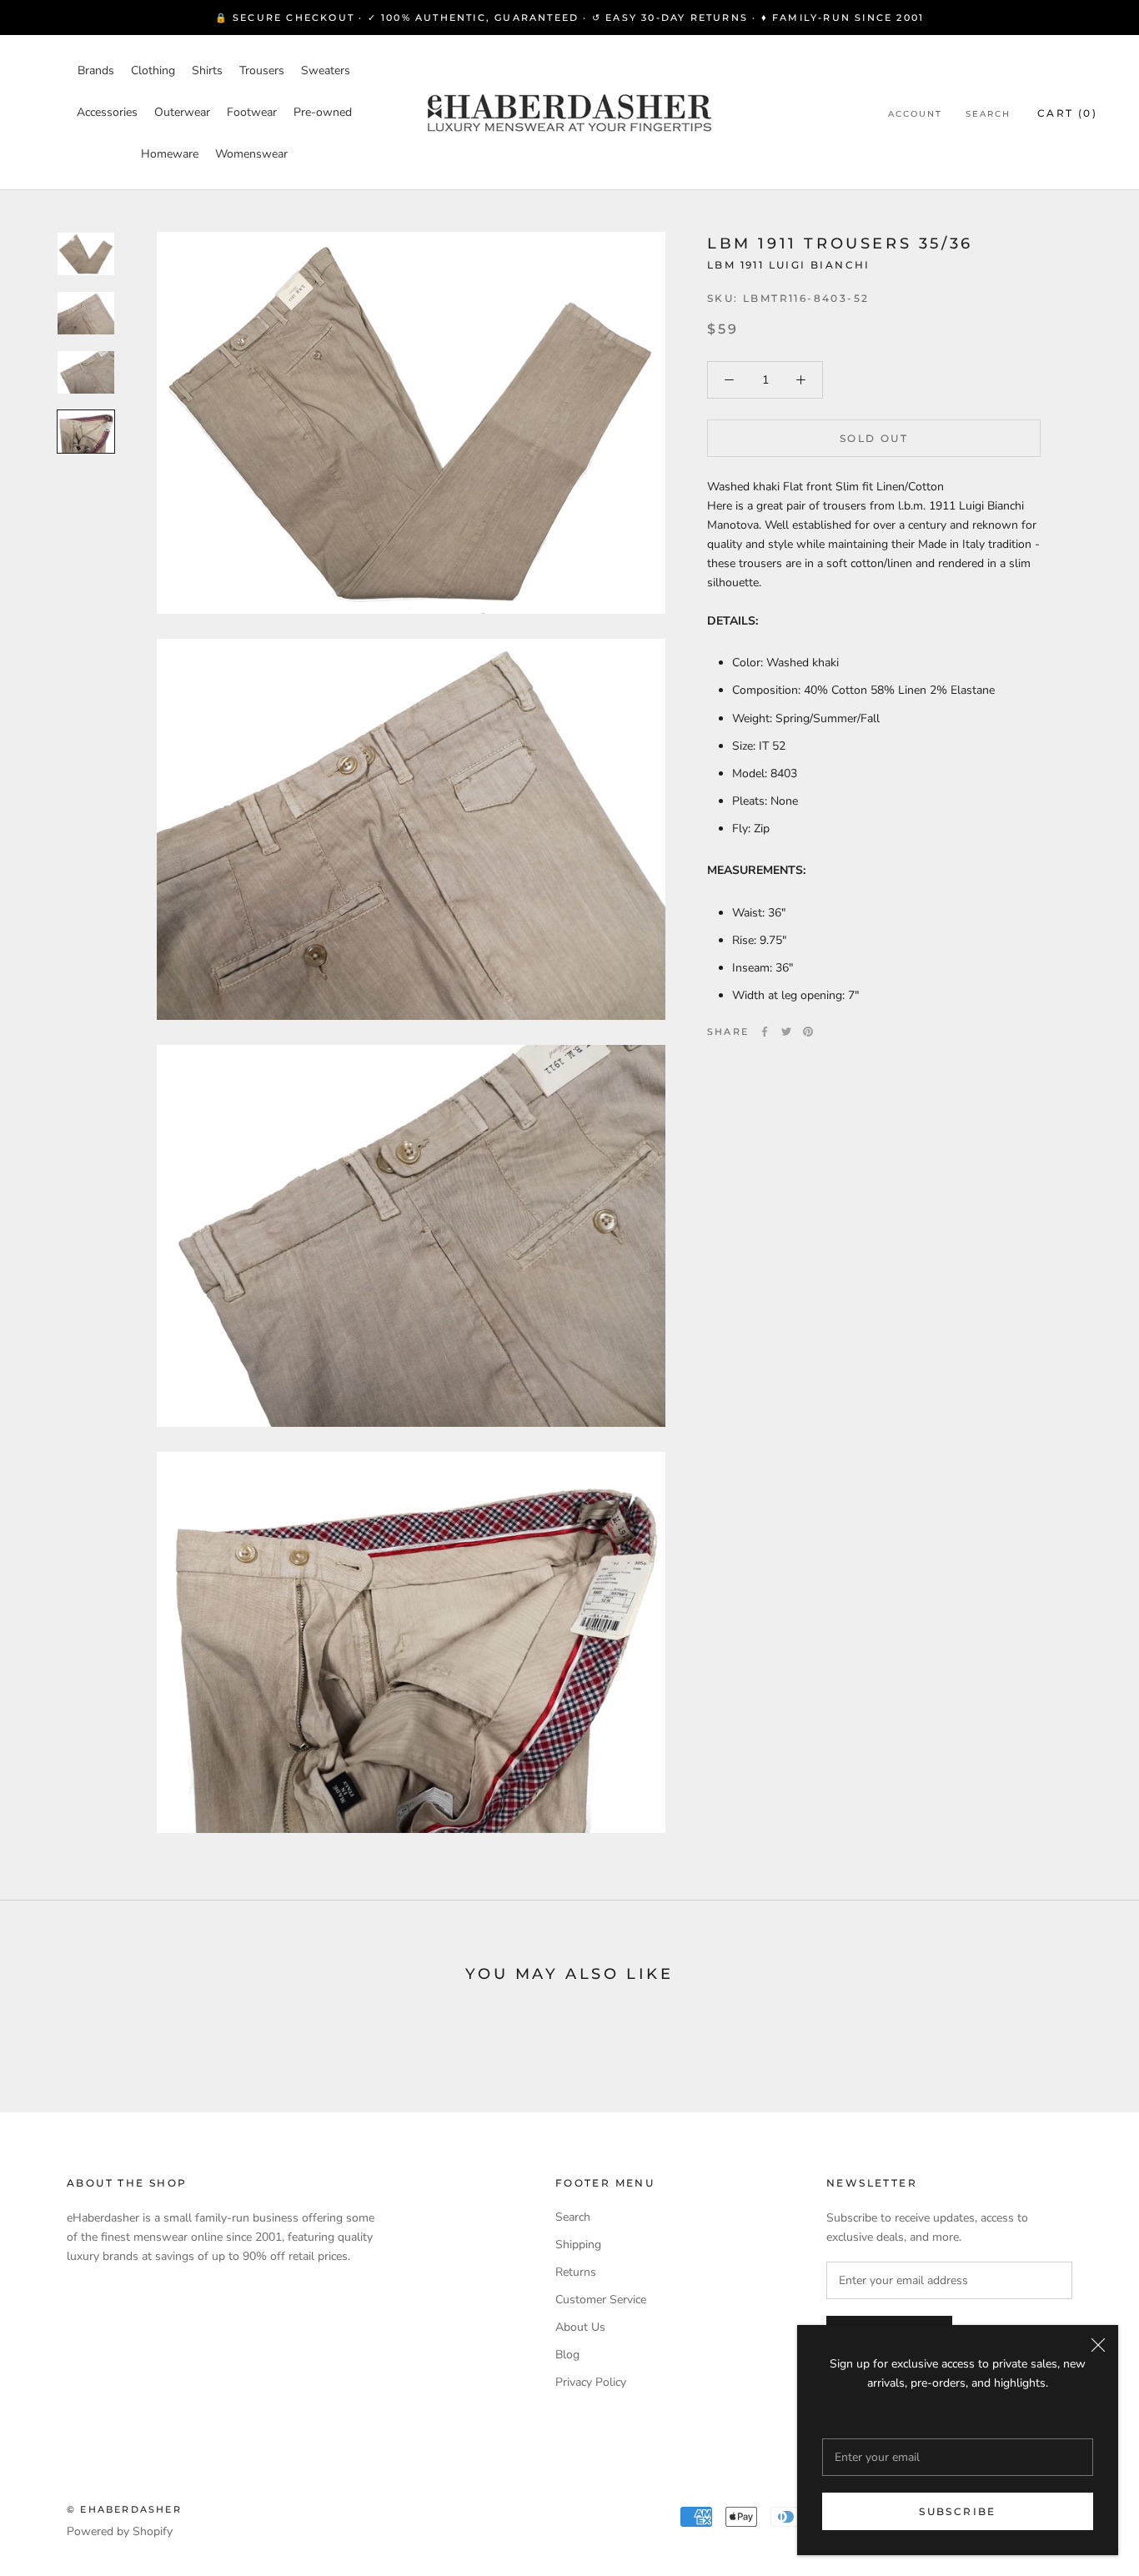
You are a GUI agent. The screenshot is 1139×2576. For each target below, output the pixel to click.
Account (915, 114)
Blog (567, 2355)
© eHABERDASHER (124, 2509)
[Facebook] (765, 1032)
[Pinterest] (808, 1032)
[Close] (1098, 2345)
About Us (580, 2327)
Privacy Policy (591, 2382)
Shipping (578, 2245)
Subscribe (958, 2511)
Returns (576, 2272)
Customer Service (601, 2300)
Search (988, 114)
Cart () (1067, 113)
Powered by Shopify (120, 2531)
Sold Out (874, 438)
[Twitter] (786, 1032)
